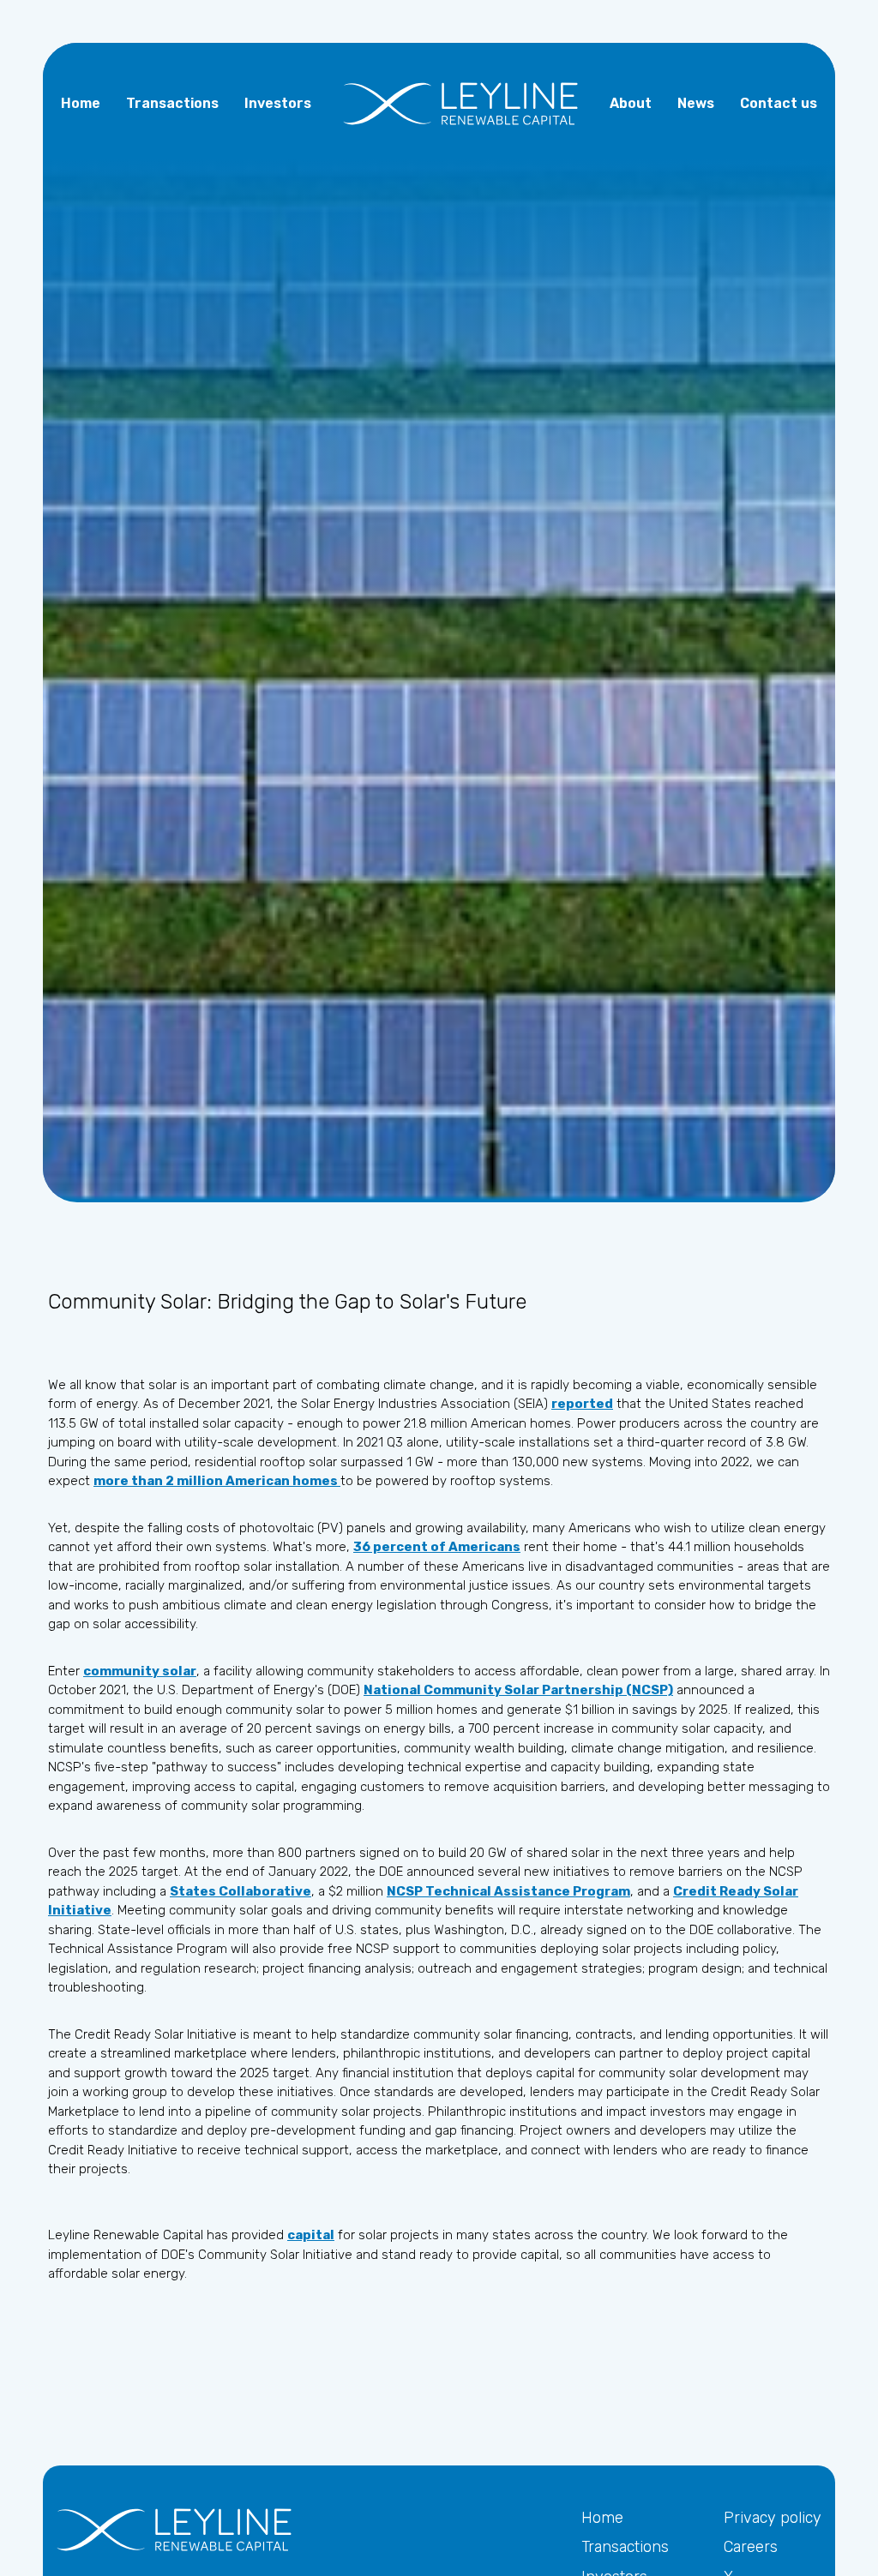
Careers (751, 2547)
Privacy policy (773, 2518)
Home (602, 2518)
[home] (460, 104)
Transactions (625, 2547)
